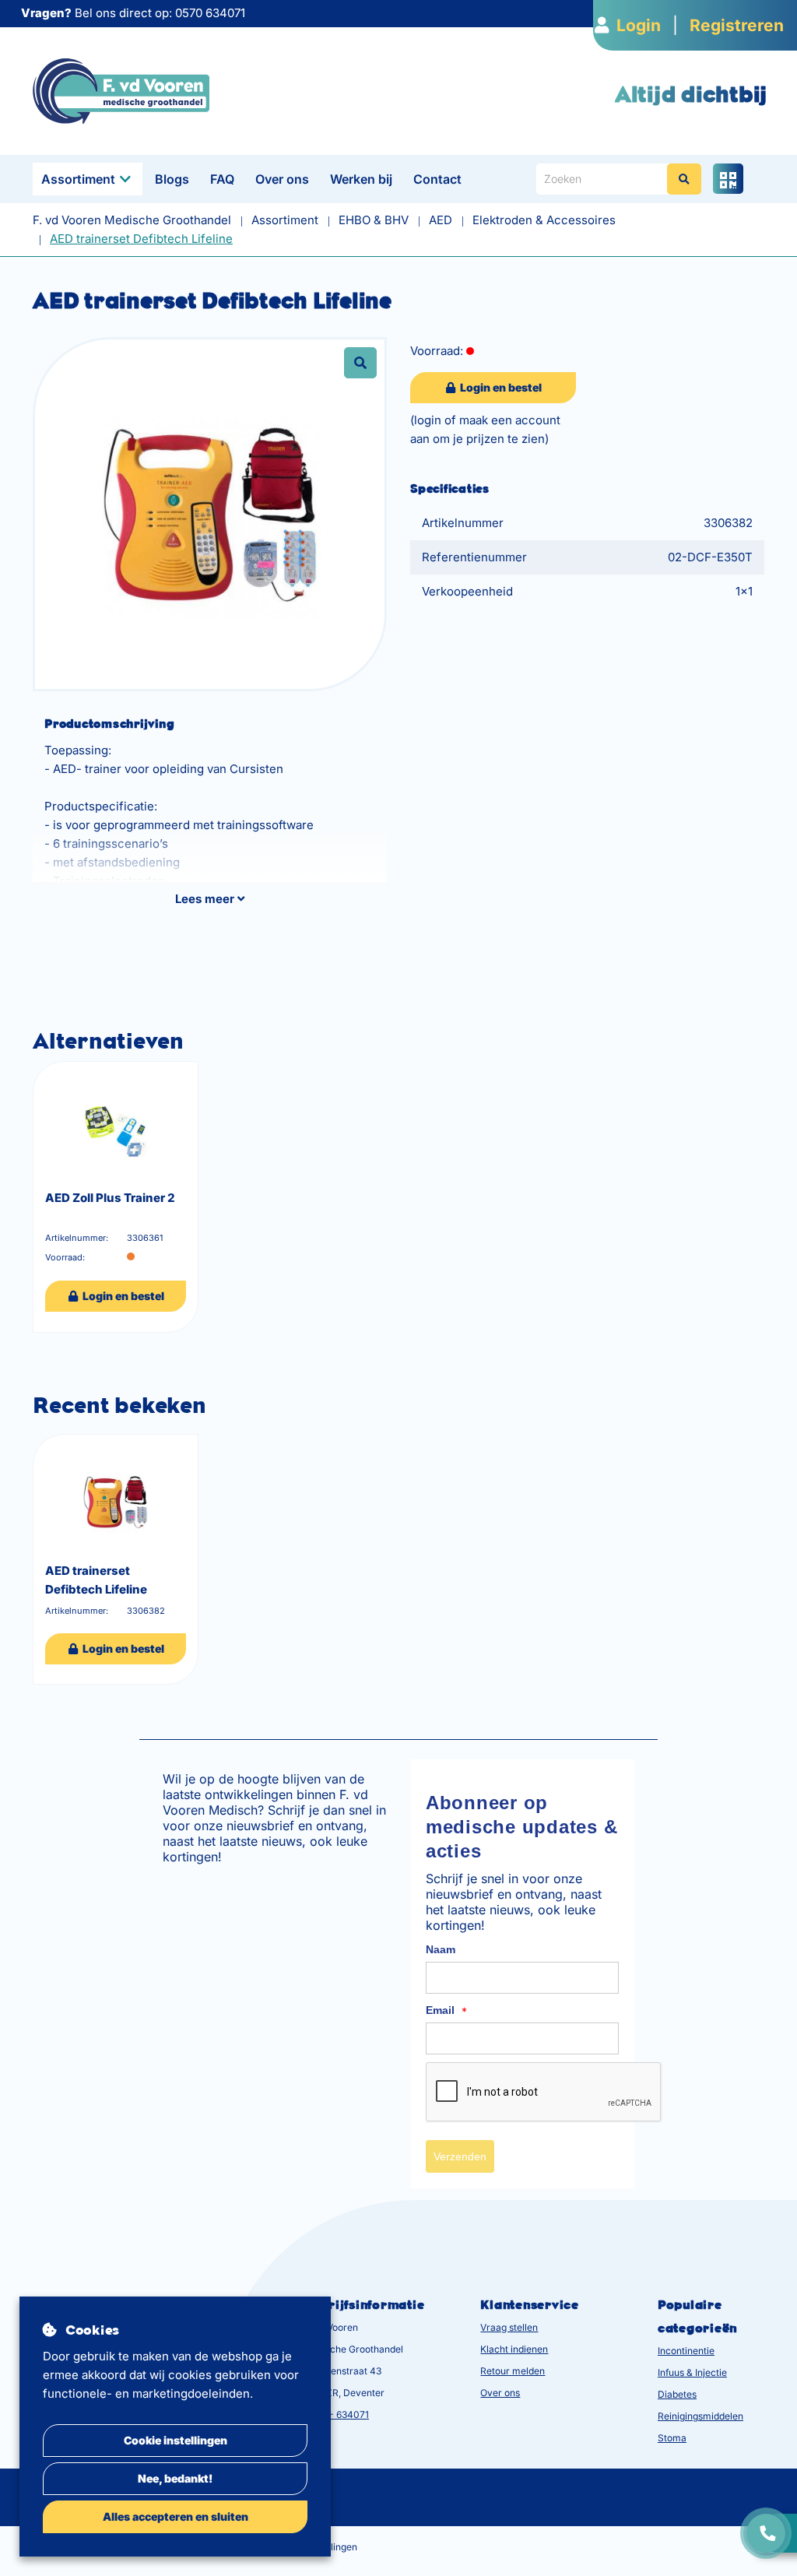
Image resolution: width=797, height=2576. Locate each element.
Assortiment (78, 179)
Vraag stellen (509, 2327)
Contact (437, 179)
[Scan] (728, 179)
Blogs (172, 179)
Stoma (672, 2438)
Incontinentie (686, 2351)
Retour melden (513, 2371)
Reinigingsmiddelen (700, 2416)
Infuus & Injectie (692, 2372)
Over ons (282, 179)
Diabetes (677, 2394)
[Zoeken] (684, 179)
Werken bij (361, 179)
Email (446, 2011)
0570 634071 (210, 13)
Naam (441, 1949)
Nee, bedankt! (175, 2478)
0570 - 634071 (336, 2414)
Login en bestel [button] (500, 387)
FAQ (222, 179)
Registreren (737, 25)
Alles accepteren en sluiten (176, 2516)
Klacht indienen (514, 2349)
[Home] (121, 90)
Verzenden (460, 2156)
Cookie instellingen (176, 2440)
